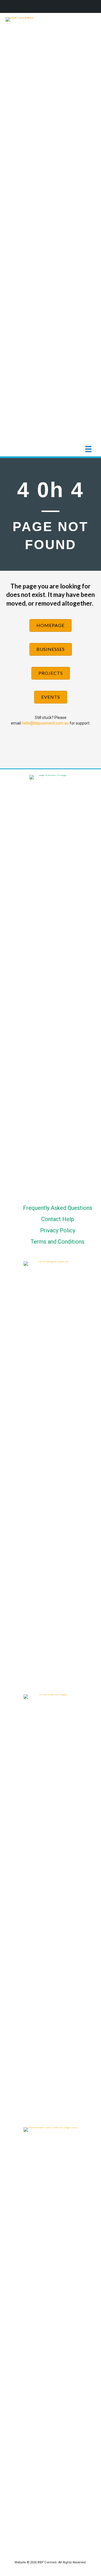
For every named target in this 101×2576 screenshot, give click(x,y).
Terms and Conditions (58, 1242)
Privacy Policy (58, 1230)
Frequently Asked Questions (58, 1208)
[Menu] (88, 449)
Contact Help (58, 1219)
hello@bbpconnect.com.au (45, 723)
